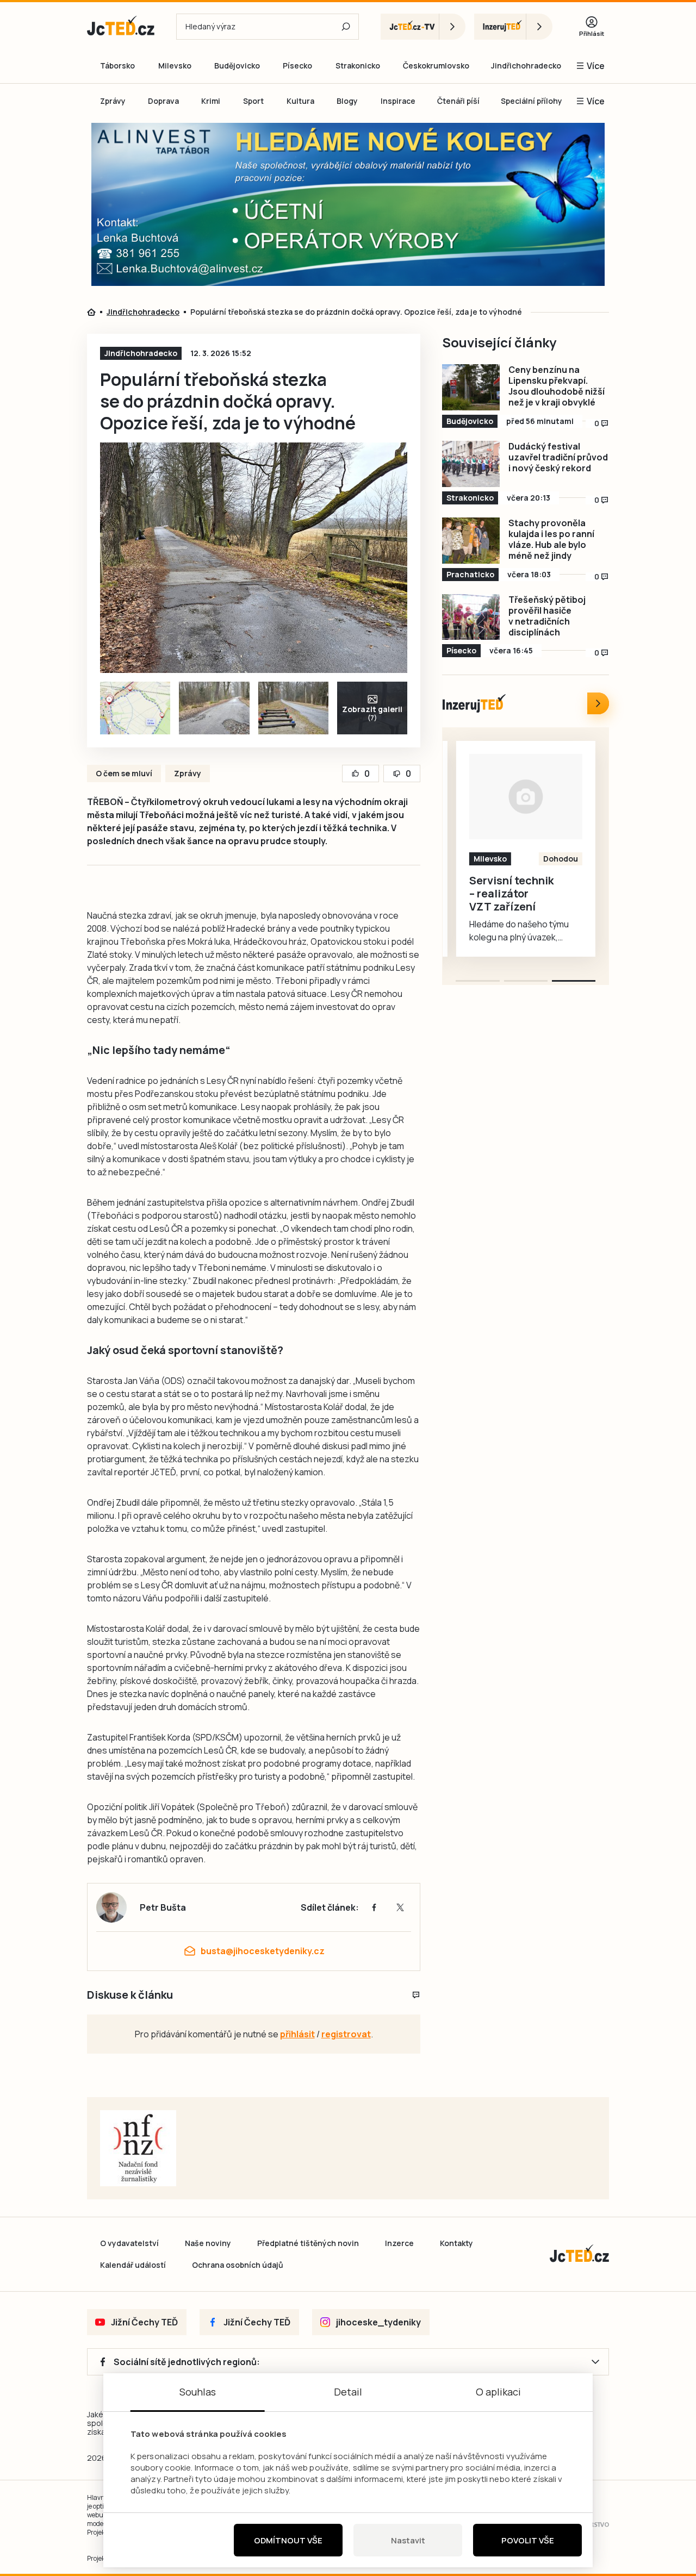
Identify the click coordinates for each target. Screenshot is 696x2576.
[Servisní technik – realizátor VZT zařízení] (526, 796)
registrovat (346, 2034)
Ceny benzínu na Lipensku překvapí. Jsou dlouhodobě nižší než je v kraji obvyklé (557, 386)
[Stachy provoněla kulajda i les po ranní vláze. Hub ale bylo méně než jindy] (471, 541)
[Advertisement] (662, 312)
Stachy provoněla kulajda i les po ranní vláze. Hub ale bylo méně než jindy (551, 539)
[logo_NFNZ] (138, 2148)
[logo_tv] (423, 27)
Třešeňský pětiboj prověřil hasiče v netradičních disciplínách (547, 616)
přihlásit (297, 2034)
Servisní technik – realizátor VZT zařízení (511, 894)
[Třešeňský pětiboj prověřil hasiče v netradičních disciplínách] (471, 617)
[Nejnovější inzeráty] (598, 703)
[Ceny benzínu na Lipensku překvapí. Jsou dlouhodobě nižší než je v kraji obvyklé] (471, 387)
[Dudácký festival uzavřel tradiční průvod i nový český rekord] (471, 464)
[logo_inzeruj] (513, 27)
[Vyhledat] (346, 27)
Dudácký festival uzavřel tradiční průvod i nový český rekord (558, 457)
